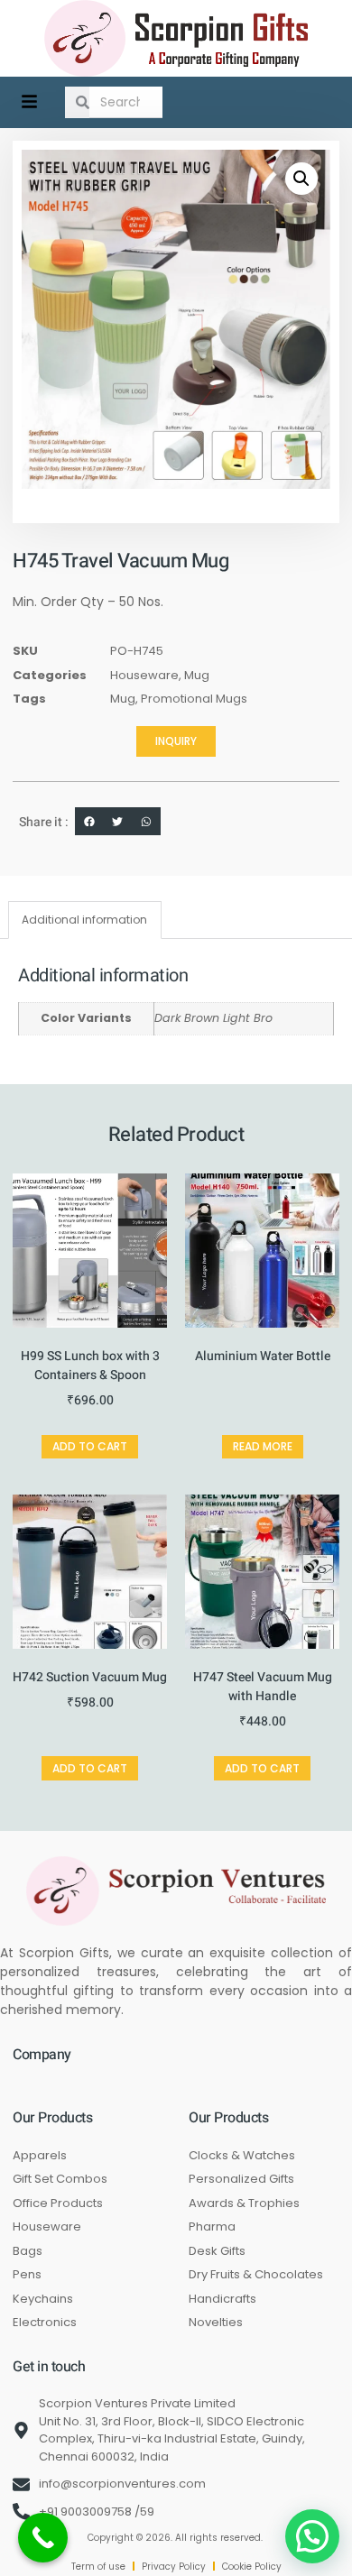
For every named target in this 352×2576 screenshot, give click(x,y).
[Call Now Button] (43, 2538)
